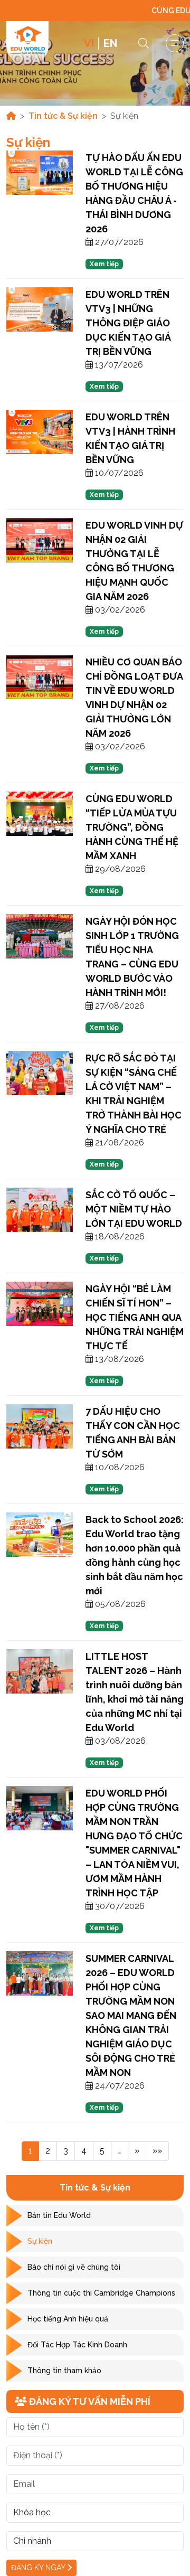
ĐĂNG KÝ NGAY (39, 2568)
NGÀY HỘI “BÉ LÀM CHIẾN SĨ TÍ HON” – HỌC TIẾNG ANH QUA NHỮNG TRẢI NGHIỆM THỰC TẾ (135, 1317)
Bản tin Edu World (59, 2215)
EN (110, 43)
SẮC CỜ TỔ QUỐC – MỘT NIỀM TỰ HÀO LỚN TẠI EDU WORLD (134, 1209)
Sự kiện (40, 2241)
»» (157, 2151)
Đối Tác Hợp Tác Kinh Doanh (77, 2345)
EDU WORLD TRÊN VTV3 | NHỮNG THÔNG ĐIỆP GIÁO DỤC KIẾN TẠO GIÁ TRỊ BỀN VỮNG (128, 323)
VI (89, 43)
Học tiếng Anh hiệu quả (68, 2319)
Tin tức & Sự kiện (63, 116)
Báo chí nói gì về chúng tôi (74, 2267)
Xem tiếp (104, 264)
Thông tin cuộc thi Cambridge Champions (101, 2293)
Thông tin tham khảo (64, 2371)
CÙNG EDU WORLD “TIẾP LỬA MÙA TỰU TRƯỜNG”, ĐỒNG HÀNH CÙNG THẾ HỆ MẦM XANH (132, 827)
